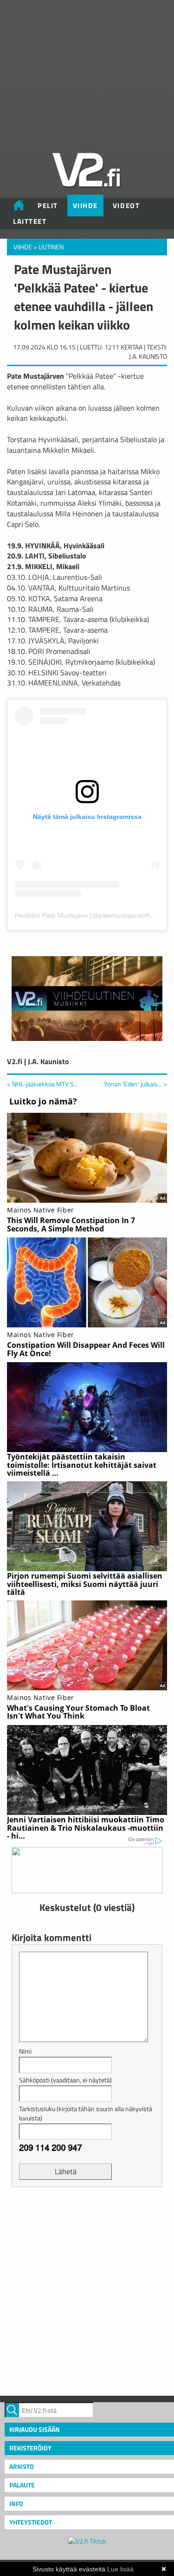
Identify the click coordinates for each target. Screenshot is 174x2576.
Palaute (22, 2485)
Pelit (48, 206)
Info (16, 2503)
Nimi (25, 2051)
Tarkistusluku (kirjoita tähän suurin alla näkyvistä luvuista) (86, 2113)
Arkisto (22, 2466)
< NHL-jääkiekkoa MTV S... (42, 1084)
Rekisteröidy (30, 2448)
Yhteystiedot (31, 2522)
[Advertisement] (87, 2290)
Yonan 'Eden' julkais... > (135, 1084)
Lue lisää (120, 2569)
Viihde (85, 206)
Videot (126, 206)
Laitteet (30, 221)
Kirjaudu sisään (35, 2429)
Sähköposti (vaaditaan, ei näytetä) (65, 2080)
